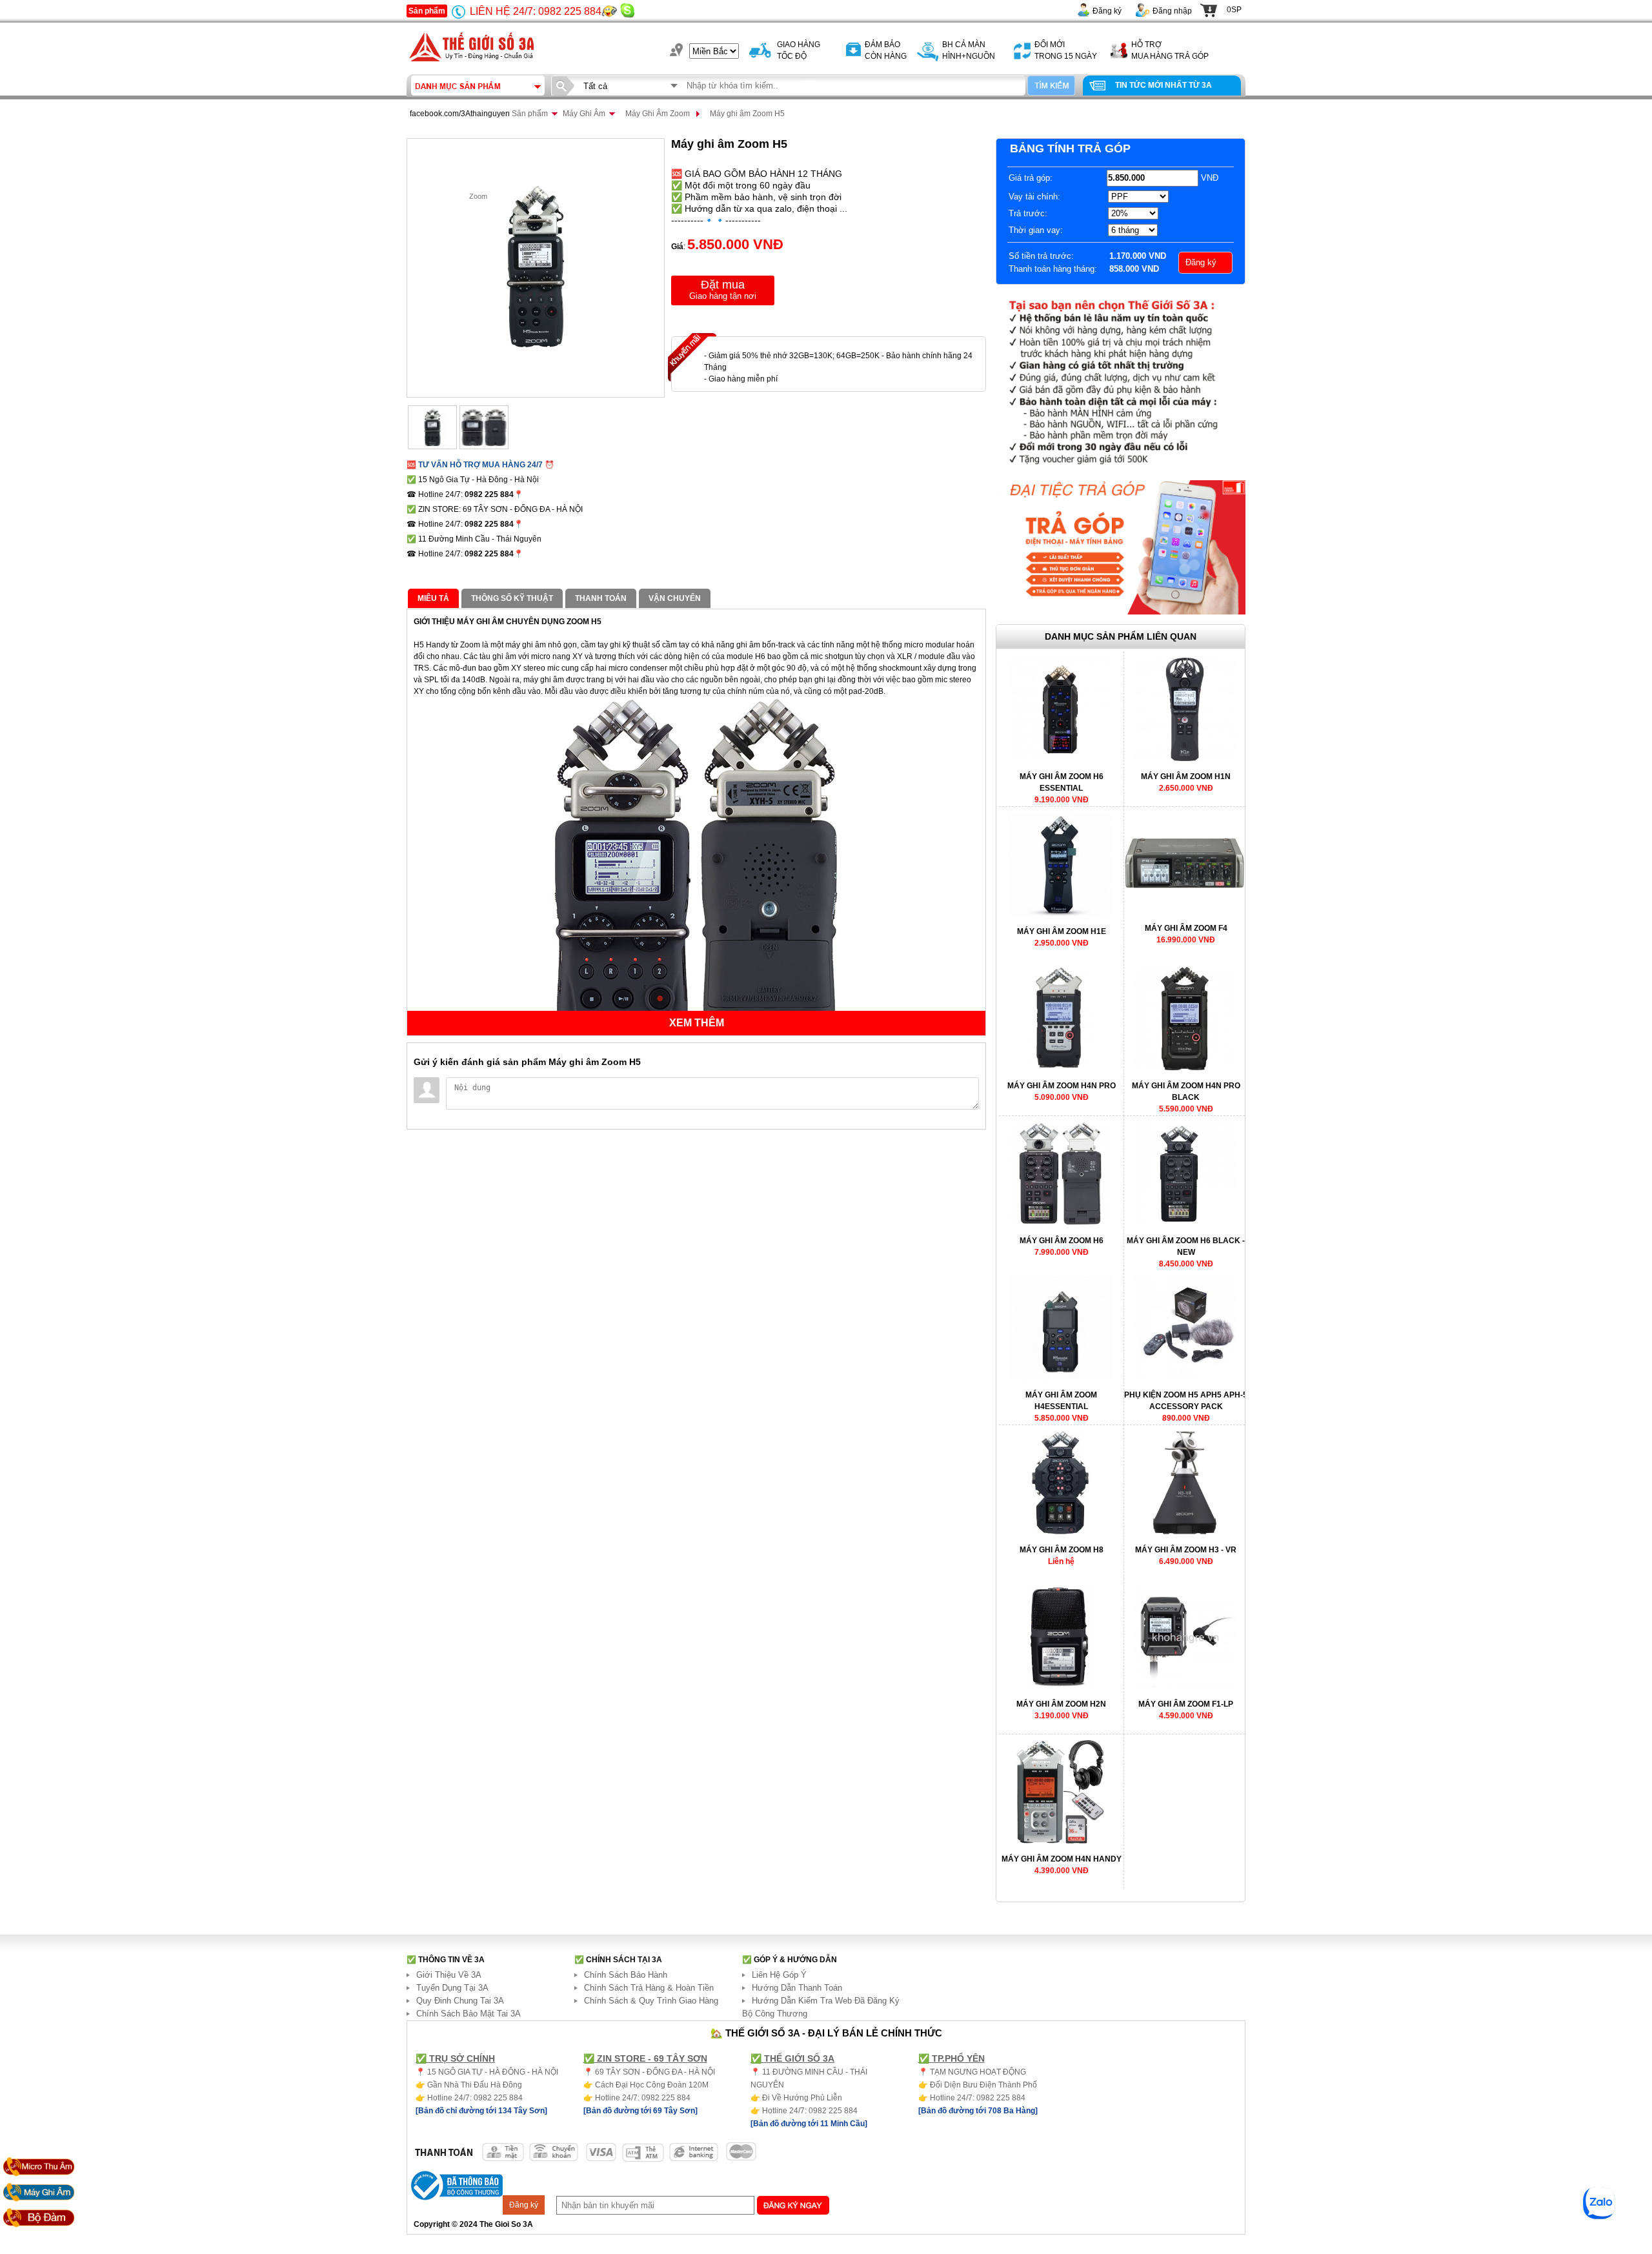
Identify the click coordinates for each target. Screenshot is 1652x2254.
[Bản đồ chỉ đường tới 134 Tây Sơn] (481, 2111)
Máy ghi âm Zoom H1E (1062, 931)
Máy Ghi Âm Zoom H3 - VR (1186, 1550)
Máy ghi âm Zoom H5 (747, 114)
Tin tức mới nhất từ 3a (1163, 85)
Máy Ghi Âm (584, 114)
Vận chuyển (675, 598)
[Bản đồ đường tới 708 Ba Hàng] (978, 2111)
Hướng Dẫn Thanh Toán (797, 1988)
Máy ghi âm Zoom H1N (1186, 777)
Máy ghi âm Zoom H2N (1061, 1704)
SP (1234, 10)
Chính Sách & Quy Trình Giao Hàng (651, 2001)
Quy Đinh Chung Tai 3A (460, 2001)
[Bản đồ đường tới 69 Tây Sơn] (640, 2111)
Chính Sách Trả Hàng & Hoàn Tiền (649, 1988)
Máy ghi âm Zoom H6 (1062, 1241)
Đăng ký (1107, 11)
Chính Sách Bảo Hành (626, 1975)
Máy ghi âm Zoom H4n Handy (1062, 1859)
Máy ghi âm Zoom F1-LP (1186, 1704)
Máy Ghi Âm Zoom (658, 114)
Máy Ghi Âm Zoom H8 (1062, 1550)
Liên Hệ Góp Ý (779, 1975)
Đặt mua (723, 289)
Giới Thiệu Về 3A (449, 1975)
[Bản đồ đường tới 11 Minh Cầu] (809, 2124)
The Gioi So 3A (506, 2224)
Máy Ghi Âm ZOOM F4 (1186, 928)
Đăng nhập (1172, 11)
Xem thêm (697, 1023)
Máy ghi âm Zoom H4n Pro (1062, 1086)
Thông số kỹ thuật (512, 598)
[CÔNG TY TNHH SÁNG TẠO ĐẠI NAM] (471, 65)
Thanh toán (601, 598)
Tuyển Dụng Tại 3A (452, 1988)
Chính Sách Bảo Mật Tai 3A (468, 2014)
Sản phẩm (427, 11)
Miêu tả (433, 598)
